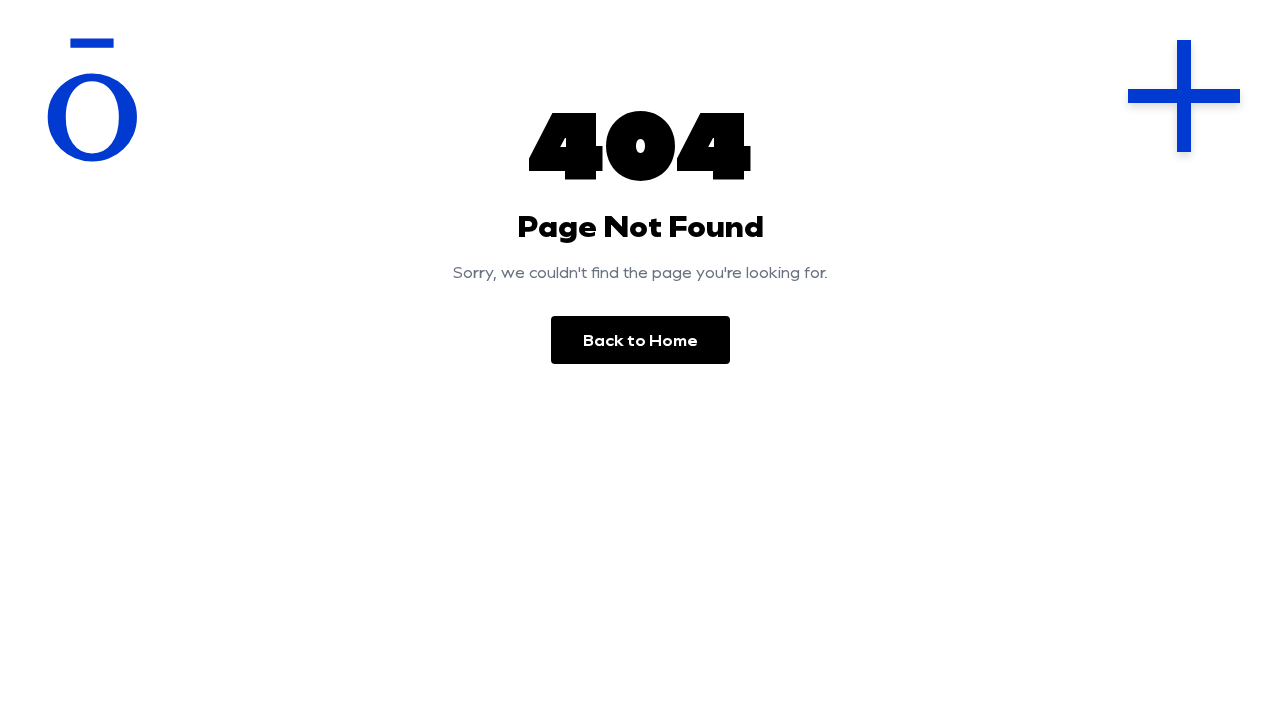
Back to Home (640, 340)
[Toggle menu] (1184, 96)
